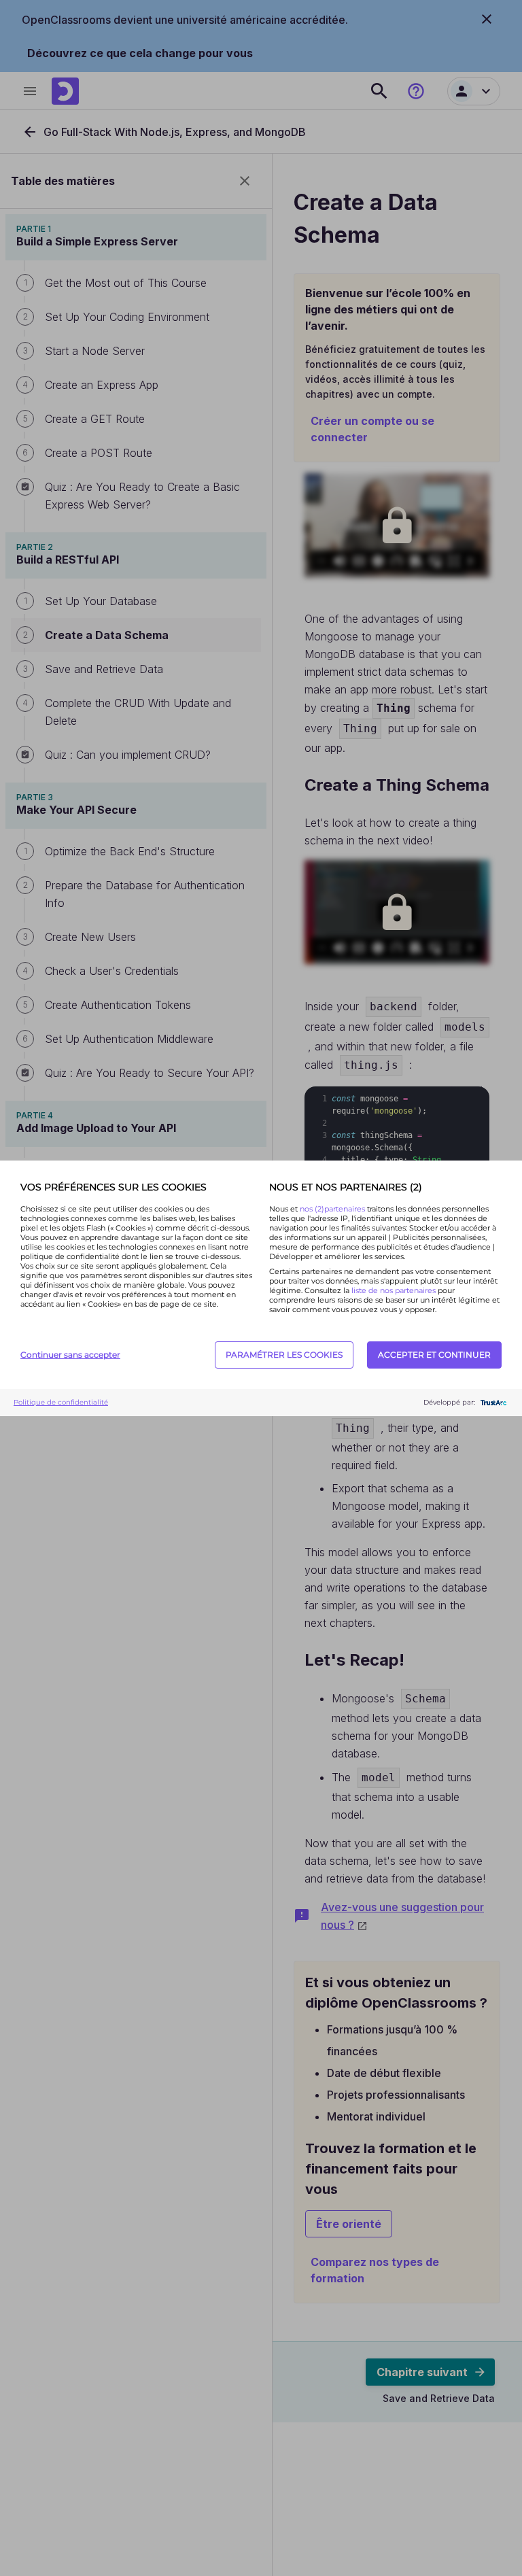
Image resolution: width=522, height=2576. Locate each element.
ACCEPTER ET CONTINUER (434, 1355)
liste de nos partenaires (394, 1290)
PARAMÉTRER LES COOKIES (284, 1355)
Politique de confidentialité (61, 1402)
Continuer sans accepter (70, 1355)
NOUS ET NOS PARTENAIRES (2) (346, 1187)
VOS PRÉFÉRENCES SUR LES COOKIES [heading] (114, 1187)
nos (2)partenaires (333, 1209)
